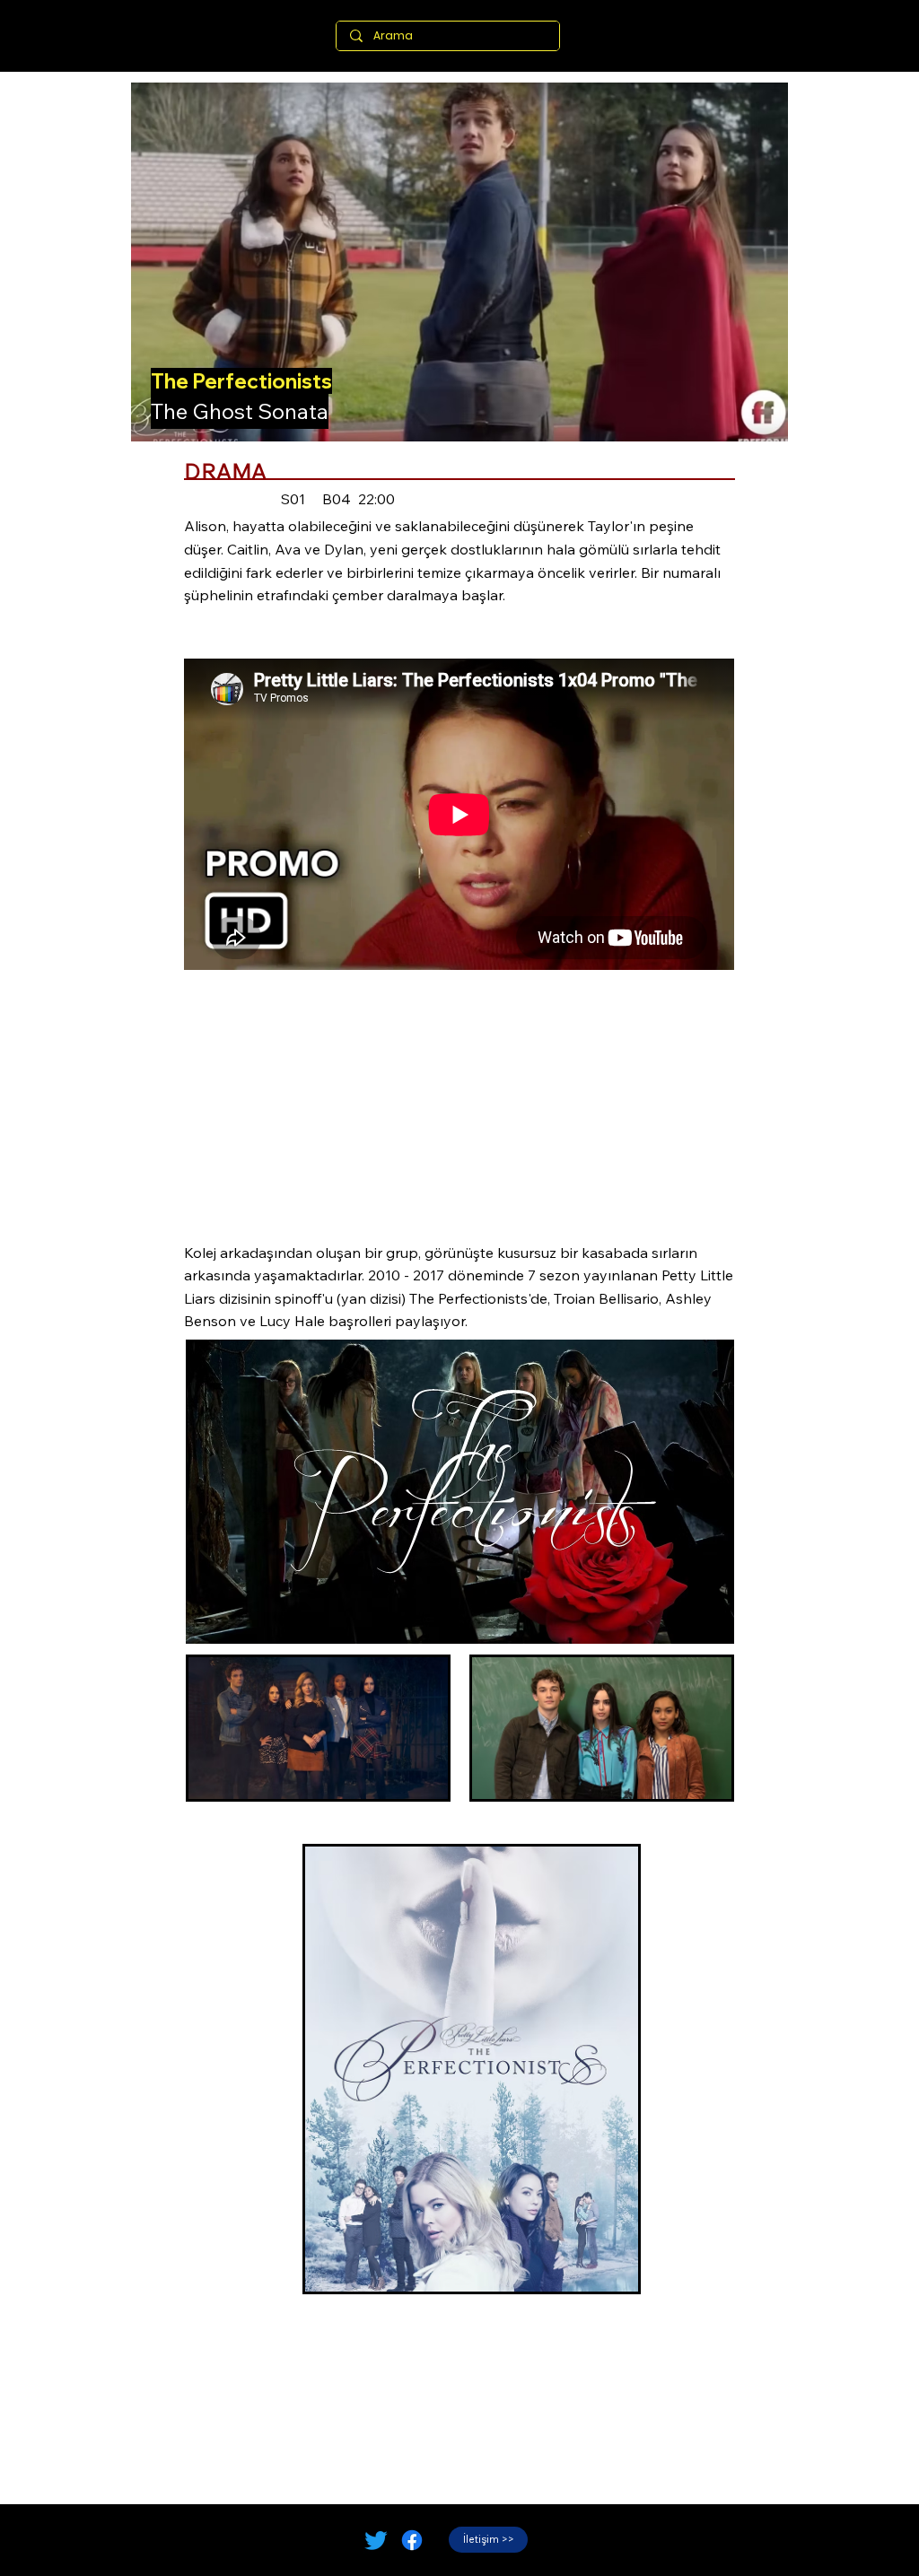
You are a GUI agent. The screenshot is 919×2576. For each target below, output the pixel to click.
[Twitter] (376, 2540)
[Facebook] (412, 2540)
